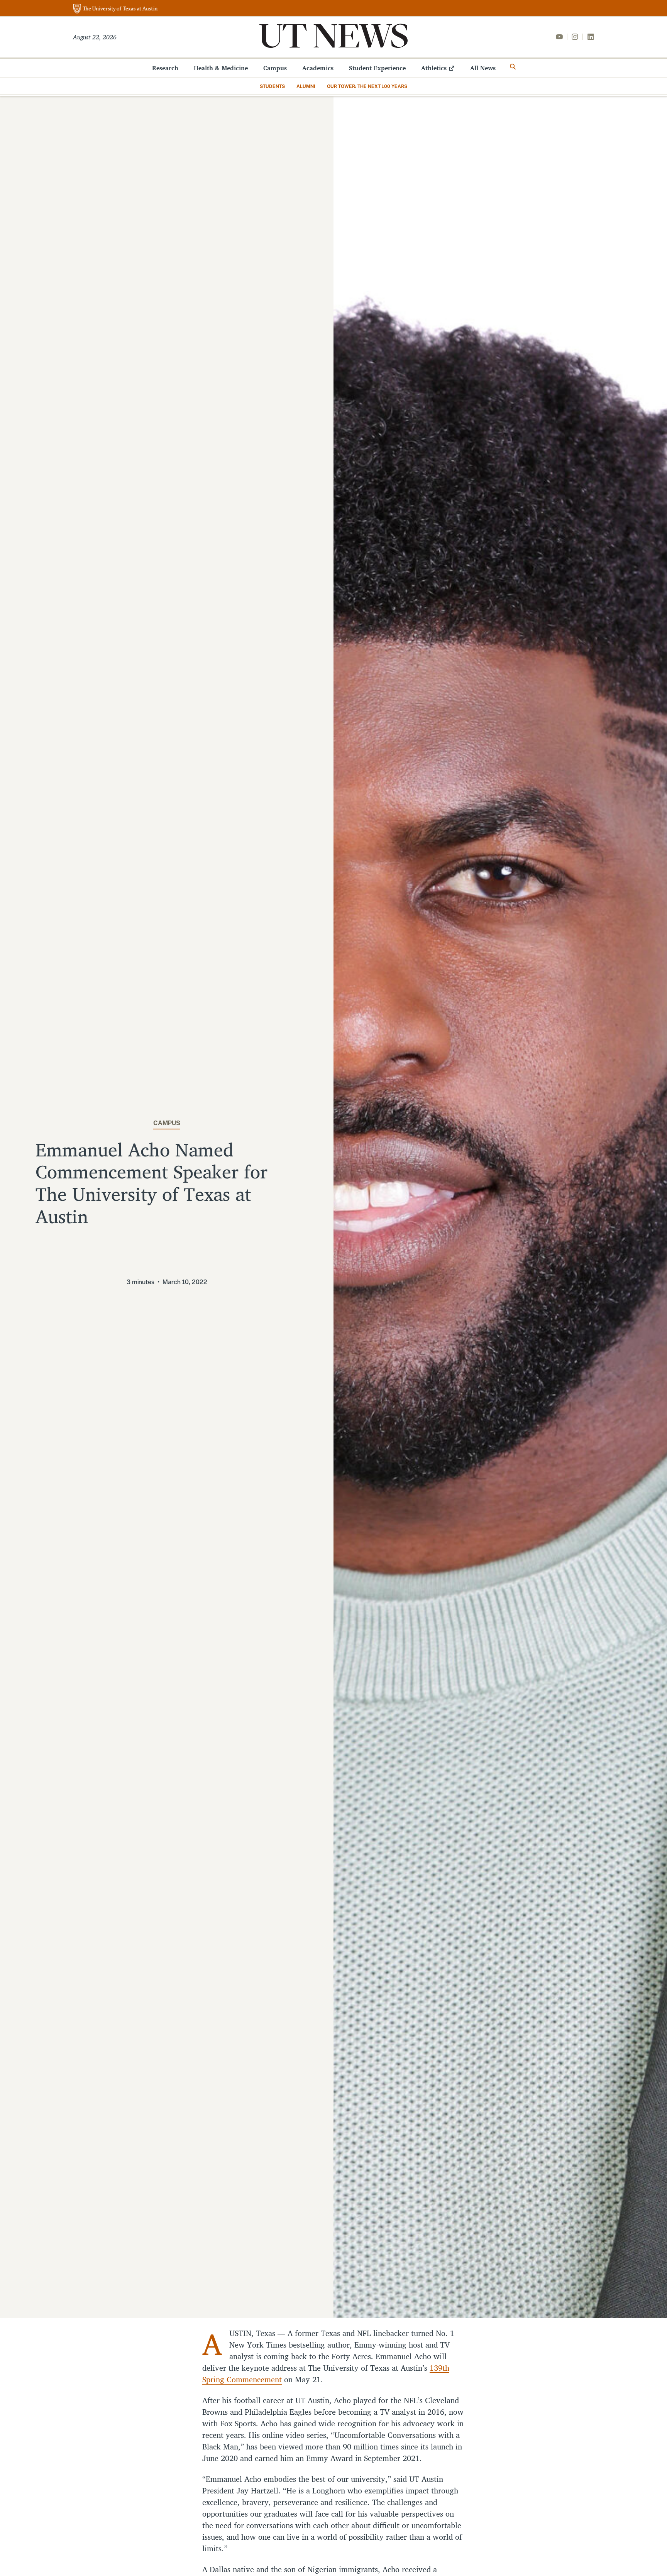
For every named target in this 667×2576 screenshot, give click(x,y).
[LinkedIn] (591, 37)
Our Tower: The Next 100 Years (367, 86)
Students (272, 86)
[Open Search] (513, 67)
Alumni (306, 86)
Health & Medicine (221, 68)
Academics (318, 68)
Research (165, 68)
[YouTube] (559, 37)
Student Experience (377, 68)
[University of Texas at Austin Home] (115, 9)
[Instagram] (575, 37)
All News (483, 68)
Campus (275, 68)
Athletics (434, 68)
